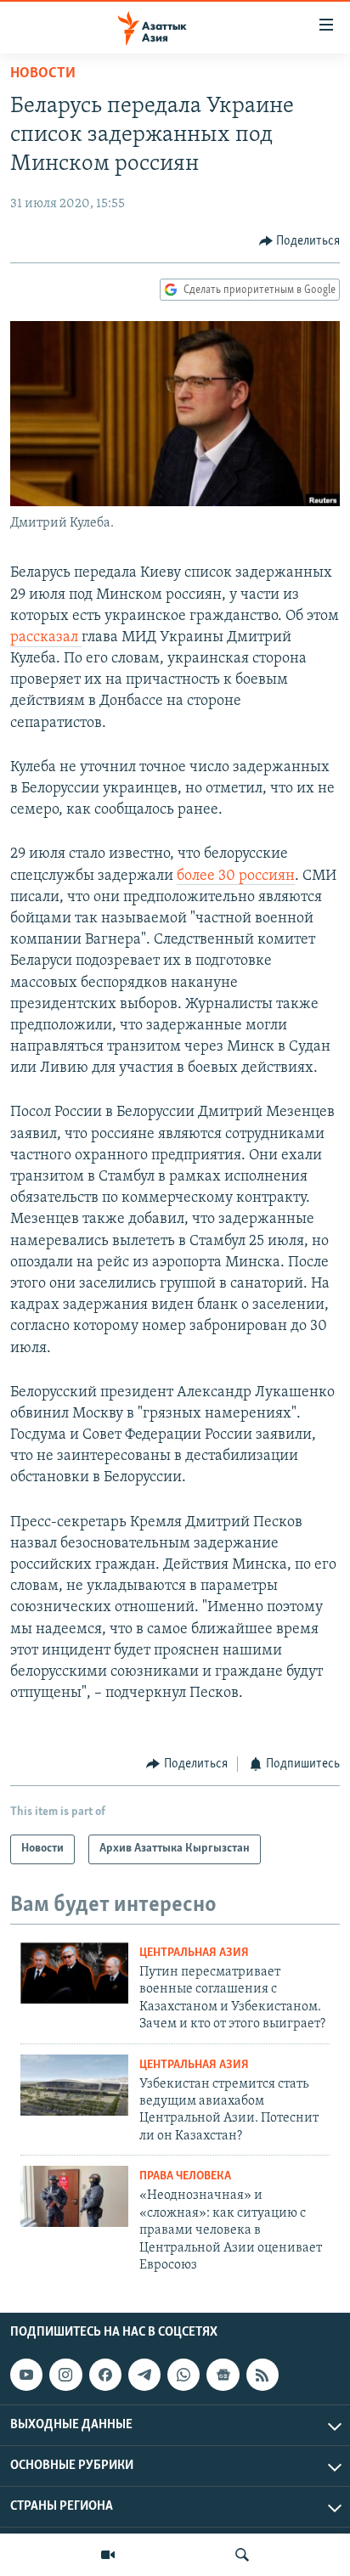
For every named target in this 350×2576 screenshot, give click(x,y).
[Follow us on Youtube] (26, 2375)
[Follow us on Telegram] (144, 2375)
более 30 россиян (236, 877)
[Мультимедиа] (108, 2555)
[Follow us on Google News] (223, 2375)
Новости (43, 74)
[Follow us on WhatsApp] (183, 2375)
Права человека (185, 2176)
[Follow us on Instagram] (65, 2375)
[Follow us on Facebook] (105, 2375)
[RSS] (262, 2375)
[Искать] (242, 2555)
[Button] (300, 241)
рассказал (46, 638)
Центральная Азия (194, 1953)
